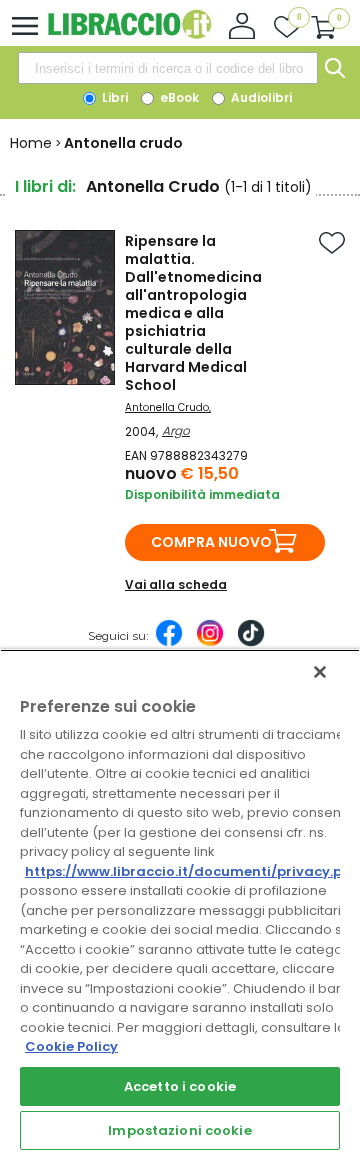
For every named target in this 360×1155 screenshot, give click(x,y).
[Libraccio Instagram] (210, 643)
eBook (178, 97)
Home (31, 143)
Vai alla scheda (176, 584)
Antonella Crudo (167, 407)
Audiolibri (260, 97)
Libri (113, 97)
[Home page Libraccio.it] (129, 34)
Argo (176, 430)
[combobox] (168, 68)
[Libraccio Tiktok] (251, 643)
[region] (180, 902)
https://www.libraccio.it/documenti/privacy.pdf (191, 871)
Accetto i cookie (180, 1086)
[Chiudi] (320, 672)
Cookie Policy (71, 1046)
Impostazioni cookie (179, 1130)
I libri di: (45, 186)
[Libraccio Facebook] (169, 643)
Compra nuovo (211, 542)
